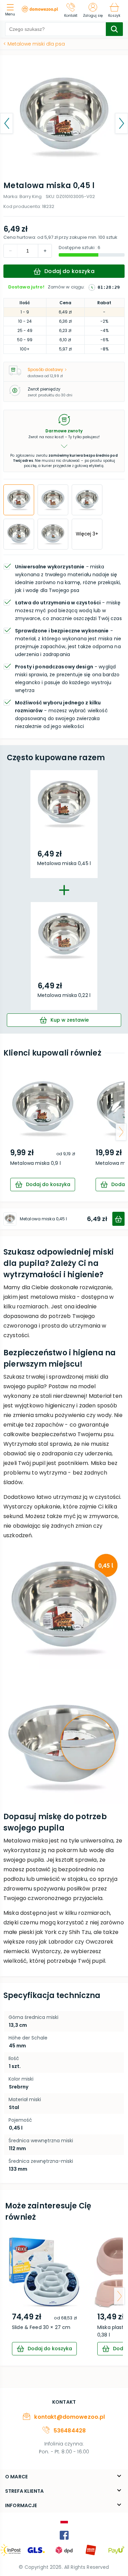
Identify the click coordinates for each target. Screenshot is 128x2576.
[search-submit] (114, 29)
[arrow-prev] (7, 1132)
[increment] (11, 251)
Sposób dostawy (45, 369)
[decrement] (45, 251)
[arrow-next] (121, 1132)
